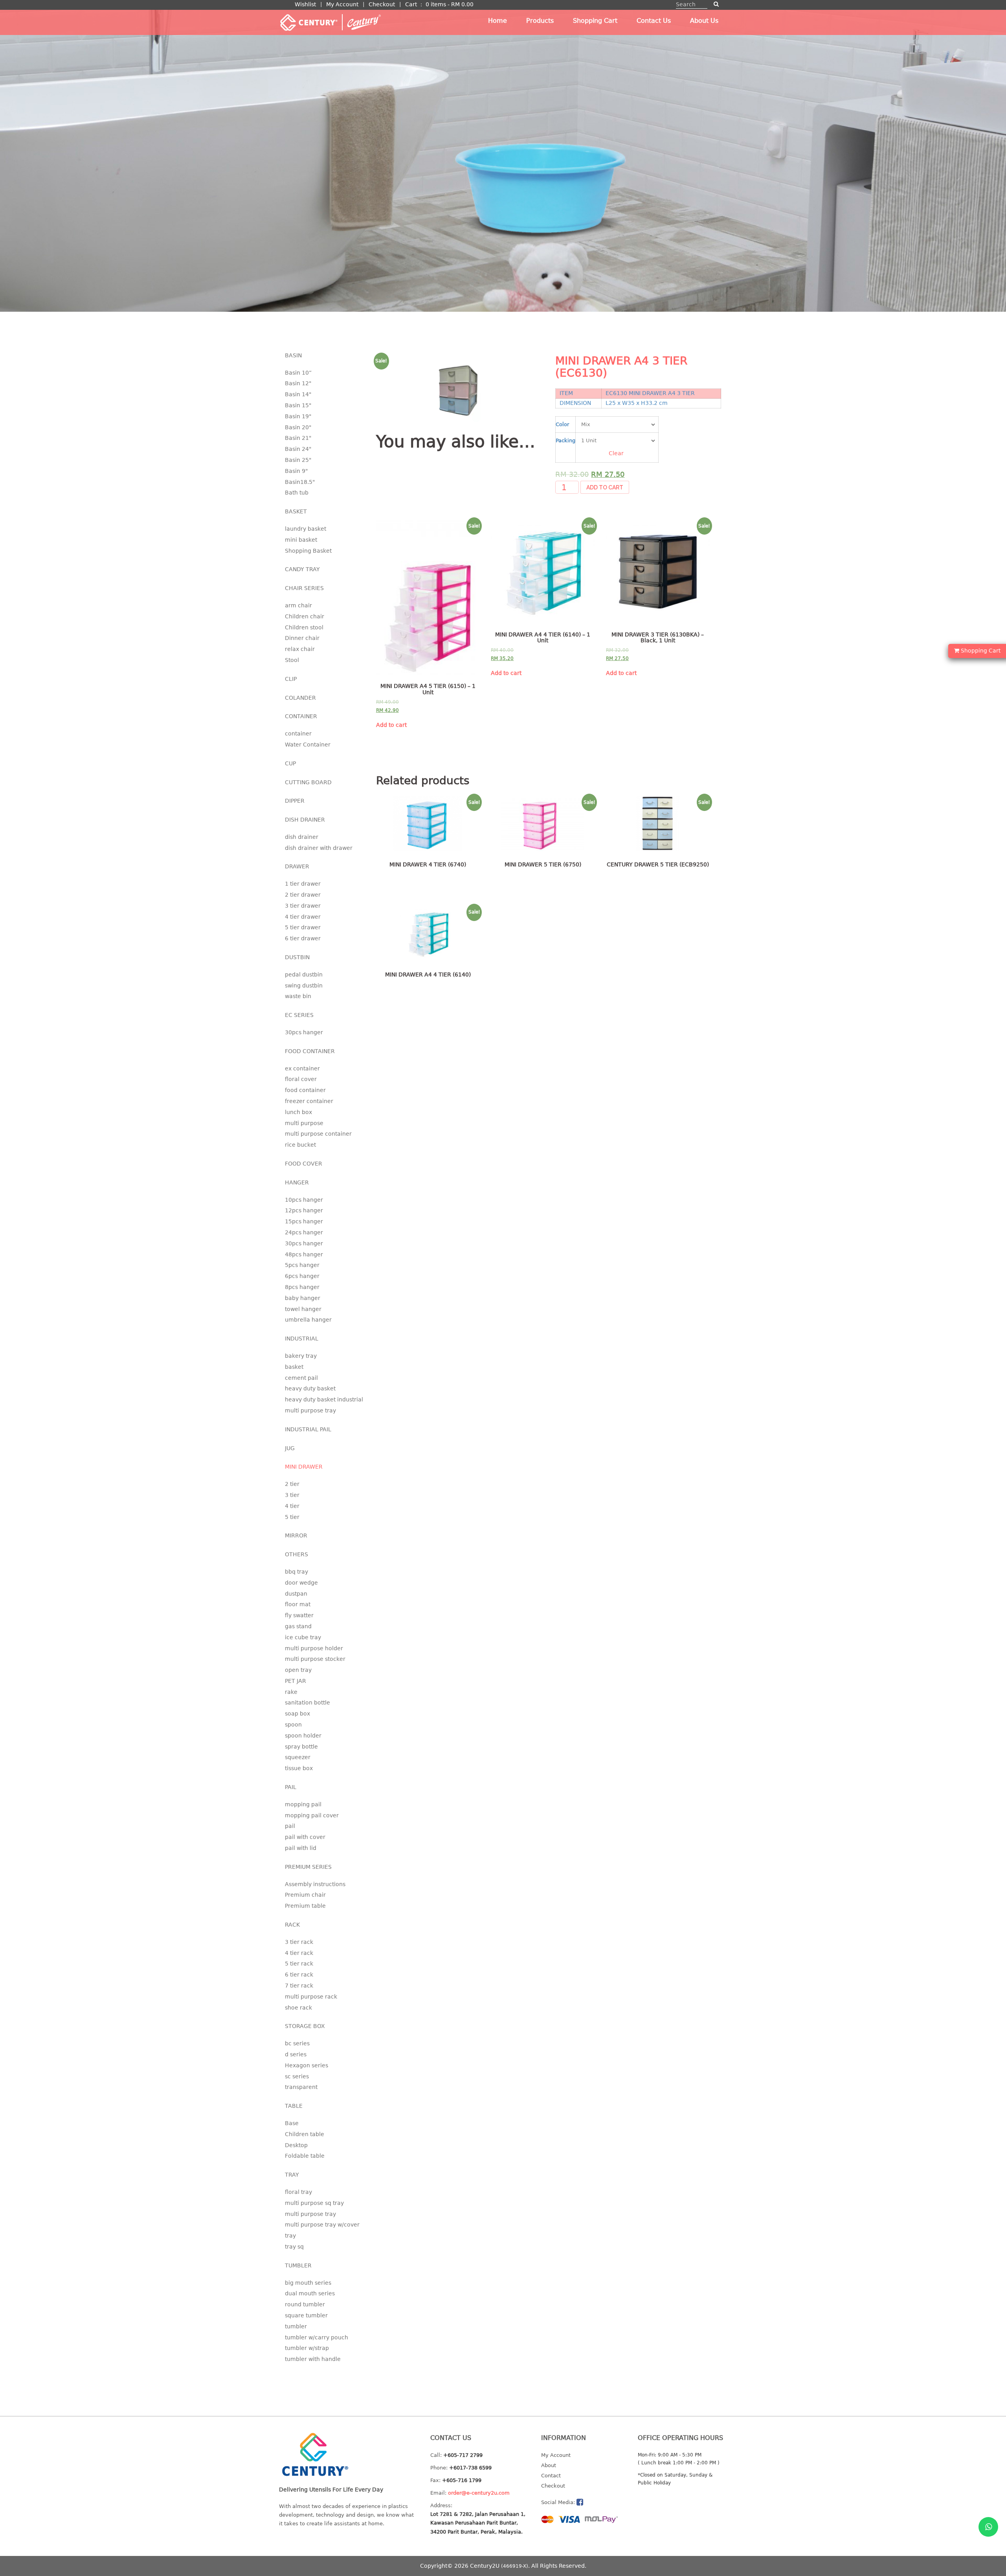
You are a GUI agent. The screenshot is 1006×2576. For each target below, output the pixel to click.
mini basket (301, 540)
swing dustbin (304, 986)
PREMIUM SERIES (308, 1867)
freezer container (309, 1101)
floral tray (298, 2192)
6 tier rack (299, 1975)
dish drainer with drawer (319, 848)
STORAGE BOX (305, 2026)
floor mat (298, 1604)
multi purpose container (318, 1134)
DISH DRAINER (305, 820)
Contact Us (654, 21)
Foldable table (305, 2156)
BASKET (296, 511)
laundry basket (306, 529)
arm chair (298, 605)
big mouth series (308, 2283)
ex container (302, 1068)
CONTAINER (301, 716)
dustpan (296, 1594)
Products (540, 21)
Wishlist (305, 4)
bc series (297, 2043)
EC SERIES (299, 1015)
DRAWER (297, 866)
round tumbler (305, 2304)
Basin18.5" (300, 482)
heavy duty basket (310, 1388)
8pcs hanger (302, 1287)
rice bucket (300, 1145)
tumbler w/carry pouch (317, 2337)
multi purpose (304, 1123)
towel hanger (303, 1309)
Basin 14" (298, 394)
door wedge (301, 1583)
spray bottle (301, 1747)
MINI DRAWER (304, 1467)
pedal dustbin (304, 975)
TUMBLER (298, 2265)
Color (562, 424)
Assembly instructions (315, 1884)
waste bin (298, 996)
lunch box (298, 1112)
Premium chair (305, 1895)
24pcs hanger (304, 1232)
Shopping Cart (595, 21)
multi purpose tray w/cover (322, 2225)
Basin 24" (298, 449)
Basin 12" (298, 383)
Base (292, 2123)
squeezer (298, 1757)
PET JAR (296, 1681)
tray (290, 2236)
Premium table (305, 1906)
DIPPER (295, 801)
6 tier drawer (303, 938)
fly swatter (299, 1615)
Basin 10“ (298, 373)
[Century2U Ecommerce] (330, 22)
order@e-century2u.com (479, 2493)
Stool (292, 660)
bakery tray (301, 1356)
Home (497, 21)
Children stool (304, 627)
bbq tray (296, 1572)
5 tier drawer (303, 927)
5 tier (292, 1517)
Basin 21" (298, 438)
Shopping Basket (308, 551)
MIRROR (296, 1535)
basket (294, 1367)
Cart (411, 4)
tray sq (294, 2247)
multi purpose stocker (315, 1659)
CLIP (291, 679)
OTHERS (296, 1554)
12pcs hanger (304, 1210)
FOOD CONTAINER (310, 1051)
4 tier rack (299, 1953)
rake (291, 1692)
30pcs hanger (304, 1032)
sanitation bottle (307, 1703)
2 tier (292, 1484)
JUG (290, 1448)
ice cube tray (303, 1637)
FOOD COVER (304, 1164)
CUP (290, 763)
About (549, 2465)
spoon (293, 1725)
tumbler (296, 2326)
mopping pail (303, 1804)
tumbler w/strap (307, 2348)
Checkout (382, 4)
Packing (565, 440)
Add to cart (605, 487)
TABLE (294, 2106)
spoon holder (303, 1736)
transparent (301, 2087)
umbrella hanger (308, 1320)
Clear (616, 453)
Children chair (305, 616)
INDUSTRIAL (302, 1339)
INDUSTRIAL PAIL (308, 1429)
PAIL (291, 1787)
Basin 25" (298, 460)
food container (305, 1090)
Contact (551, 2476)
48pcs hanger (304, 1254)
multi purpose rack (311, 1997)
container (298, 734)
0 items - (450, 4)
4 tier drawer (303, 917)
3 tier (292, 1495)
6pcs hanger (302, 1276)
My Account (342, 4)
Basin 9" (296, 471)
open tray (298, 1670)
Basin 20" (298, 427)
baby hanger (303, 1298)
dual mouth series (310, 2293)
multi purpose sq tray (314, 2203)
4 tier (292, 1506)
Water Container (308, 745)
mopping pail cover (312, 1815)
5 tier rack (299, 1964)
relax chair (300, 649)
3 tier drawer (303, 906)
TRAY (292, 2175)
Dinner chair (302, 638)
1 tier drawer (303, 884)
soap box (297, 1714)
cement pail (301, 1378)
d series (296, 2054)
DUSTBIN (297, 957)
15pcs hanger (304, 1221)
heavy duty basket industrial (324, 1399)
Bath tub (297, 493)
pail (290, 1826)
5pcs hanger (302, 1265)
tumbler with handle (313, 2359)
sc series (297, 2076)
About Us (704, 21)
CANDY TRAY (302, 569)
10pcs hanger (304, 1200)
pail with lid (301, 1848)
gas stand (298, 1626)
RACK (292, 1925)
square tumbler (306, 2315)
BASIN (293, 355)
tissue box (299, 1768)
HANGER (297, 1182)
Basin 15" (298, 405)
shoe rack (298, 2008)
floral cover (301, 1079)
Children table (305, 2134)
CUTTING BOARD (308, 782)
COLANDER (300, 698)
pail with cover (305, 1837)
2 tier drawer (303, 895)
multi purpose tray (310, 1410)
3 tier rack (299, 1942)
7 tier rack (299, 1986)
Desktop (296, 2145)
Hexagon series (307, 2065)
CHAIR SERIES (304, 588)
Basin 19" (298, 416)
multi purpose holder (314, 1648)
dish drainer (302, 837)
